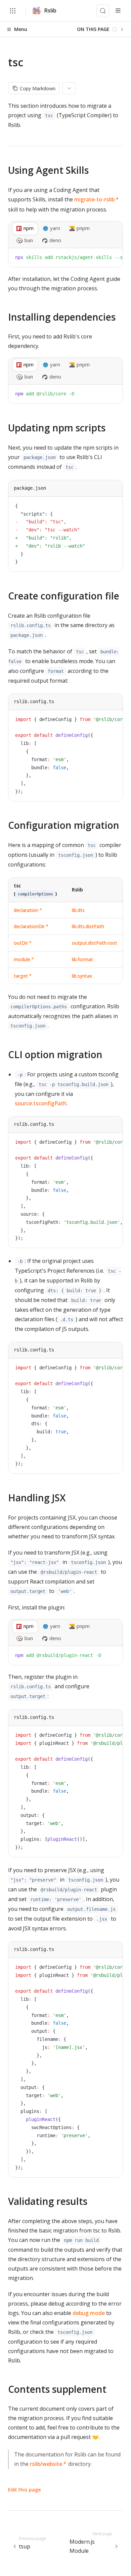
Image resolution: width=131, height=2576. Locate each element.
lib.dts (78, 910)
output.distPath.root (95, 943)
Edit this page (25, 2489)
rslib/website (46, 2464)
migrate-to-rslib (94, 199)
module (22, 959)
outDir (21, 943)
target (21, 976)
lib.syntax (82, 976)
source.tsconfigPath (41, 1103)
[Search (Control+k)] (103, 11)
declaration (26, 910)
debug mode (89, 2313)
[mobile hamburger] (118, 11)
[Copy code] (113, 258)
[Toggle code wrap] (102, 258)
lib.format (82, 959)
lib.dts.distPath (88, 926)
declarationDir (29, 926)
